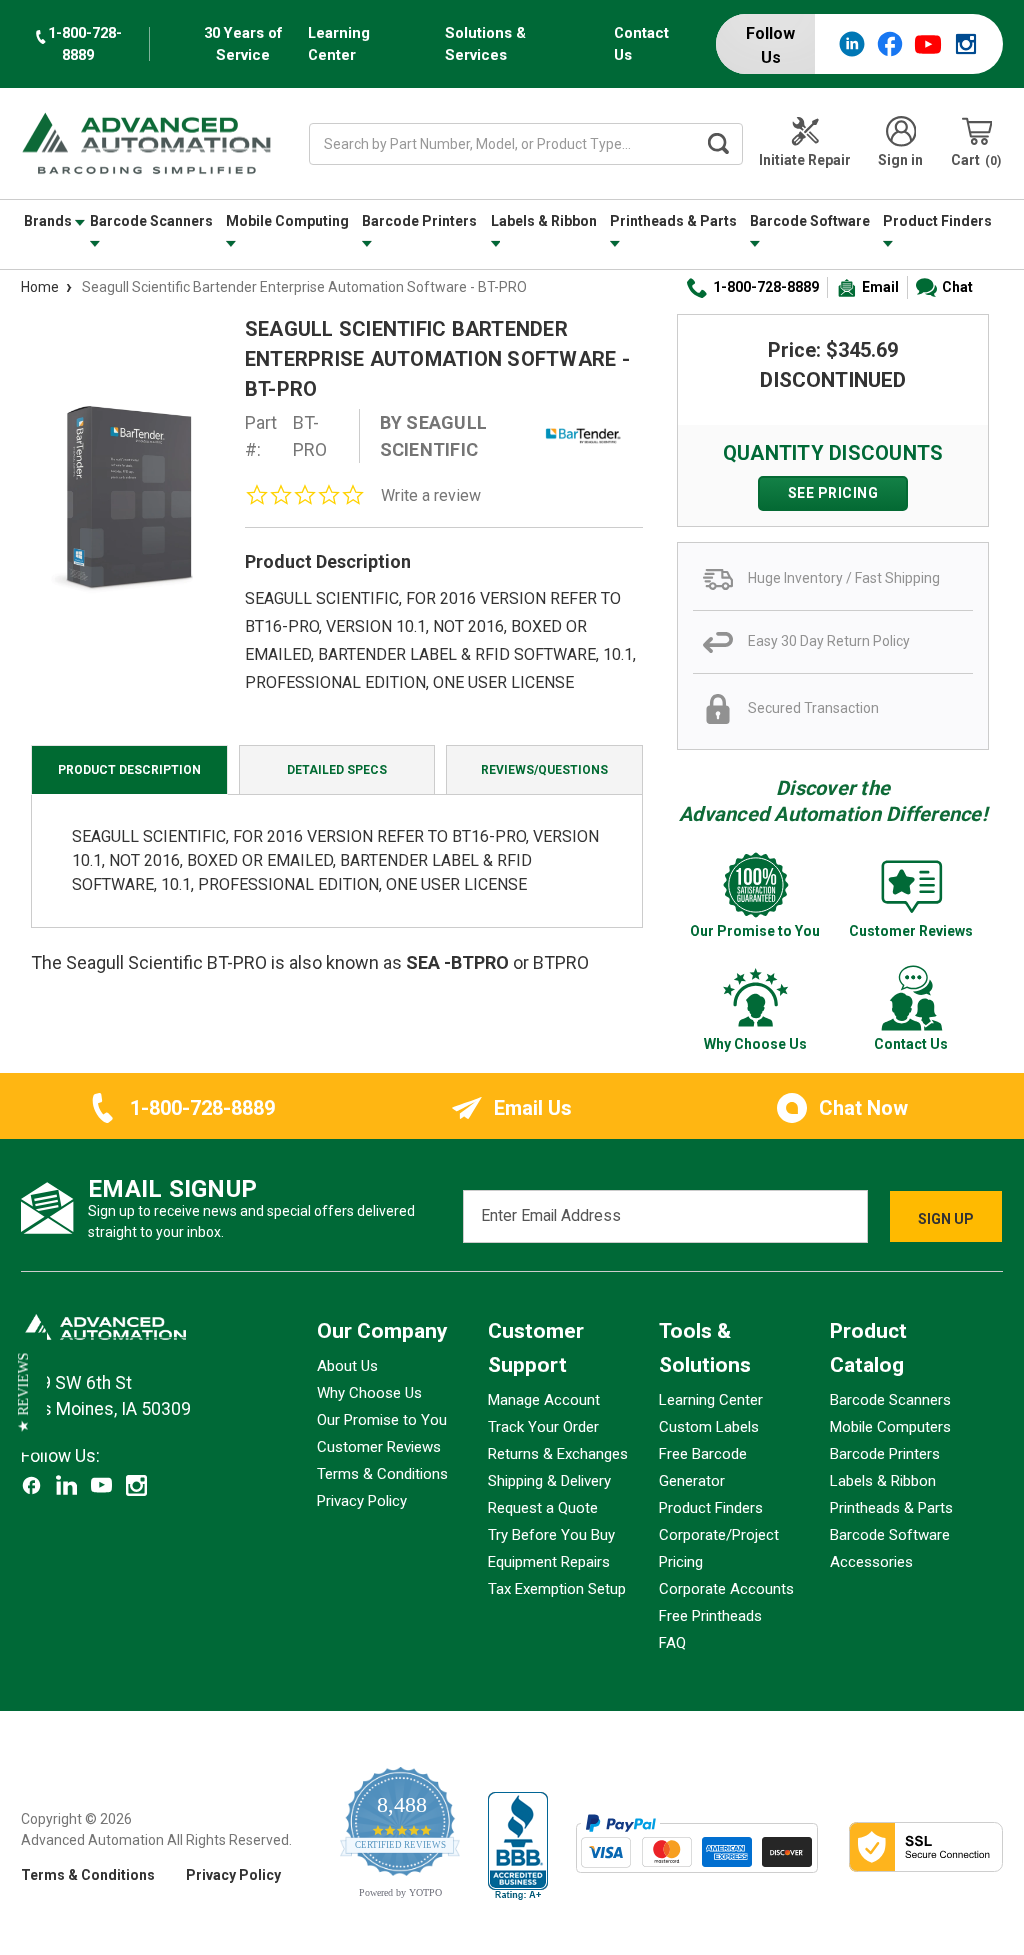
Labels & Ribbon (544, 221)
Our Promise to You (382, 1420)
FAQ (672, 1643)
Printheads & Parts (673, 221)
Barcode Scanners (151, 221)
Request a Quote (543, 1508)
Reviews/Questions (544, 770)
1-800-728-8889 (766, 287)
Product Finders (937, 221)
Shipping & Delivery (549, 1481)
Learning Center (339, 44)
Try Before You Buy (551, 1535)
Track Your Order (543, 1427)
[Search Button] (718, 144)
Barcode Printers (419, 221)
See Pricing (833, 493)
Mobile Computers (890, 1427)
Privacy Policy (362, 1501)
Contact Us (641, 44)
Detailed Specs (337, 770)
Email (880, 287)
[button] (23, 1392)
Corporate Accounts (726, 1589)
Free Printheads (710, 1616)
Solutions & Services (485, 44)
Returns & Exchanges (558, 1454)
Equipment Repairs (549, 1562)
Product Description (129, 770)
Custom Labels (709, 1427)
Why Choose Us (369, 1393)
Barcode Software (810, 221)
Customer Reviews (379, 1447)
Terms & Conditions (382, 1474)
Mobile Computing (287, 221)
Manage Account (544, 1400)
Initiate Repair (805, 160)
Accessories (871, 1562)
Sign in (900, 160)
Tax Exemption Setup (557, 1589)
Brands (49, 221)
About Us (347, 1366)
